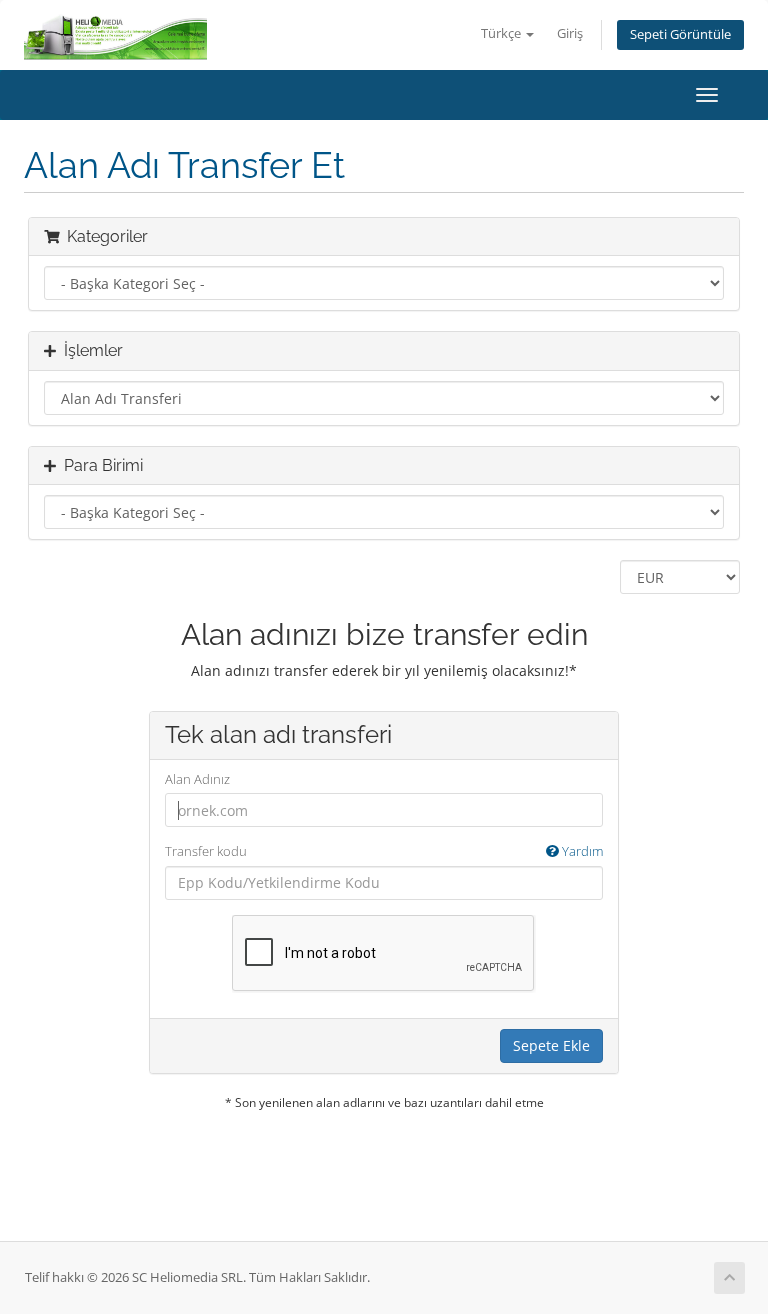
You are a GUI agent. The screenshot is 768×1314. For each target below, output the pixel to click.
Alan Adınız (197, 779)
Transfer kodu (384, 851)
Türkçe (502, 33)
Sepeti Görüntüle (680, 34)
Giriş (570, 33)
